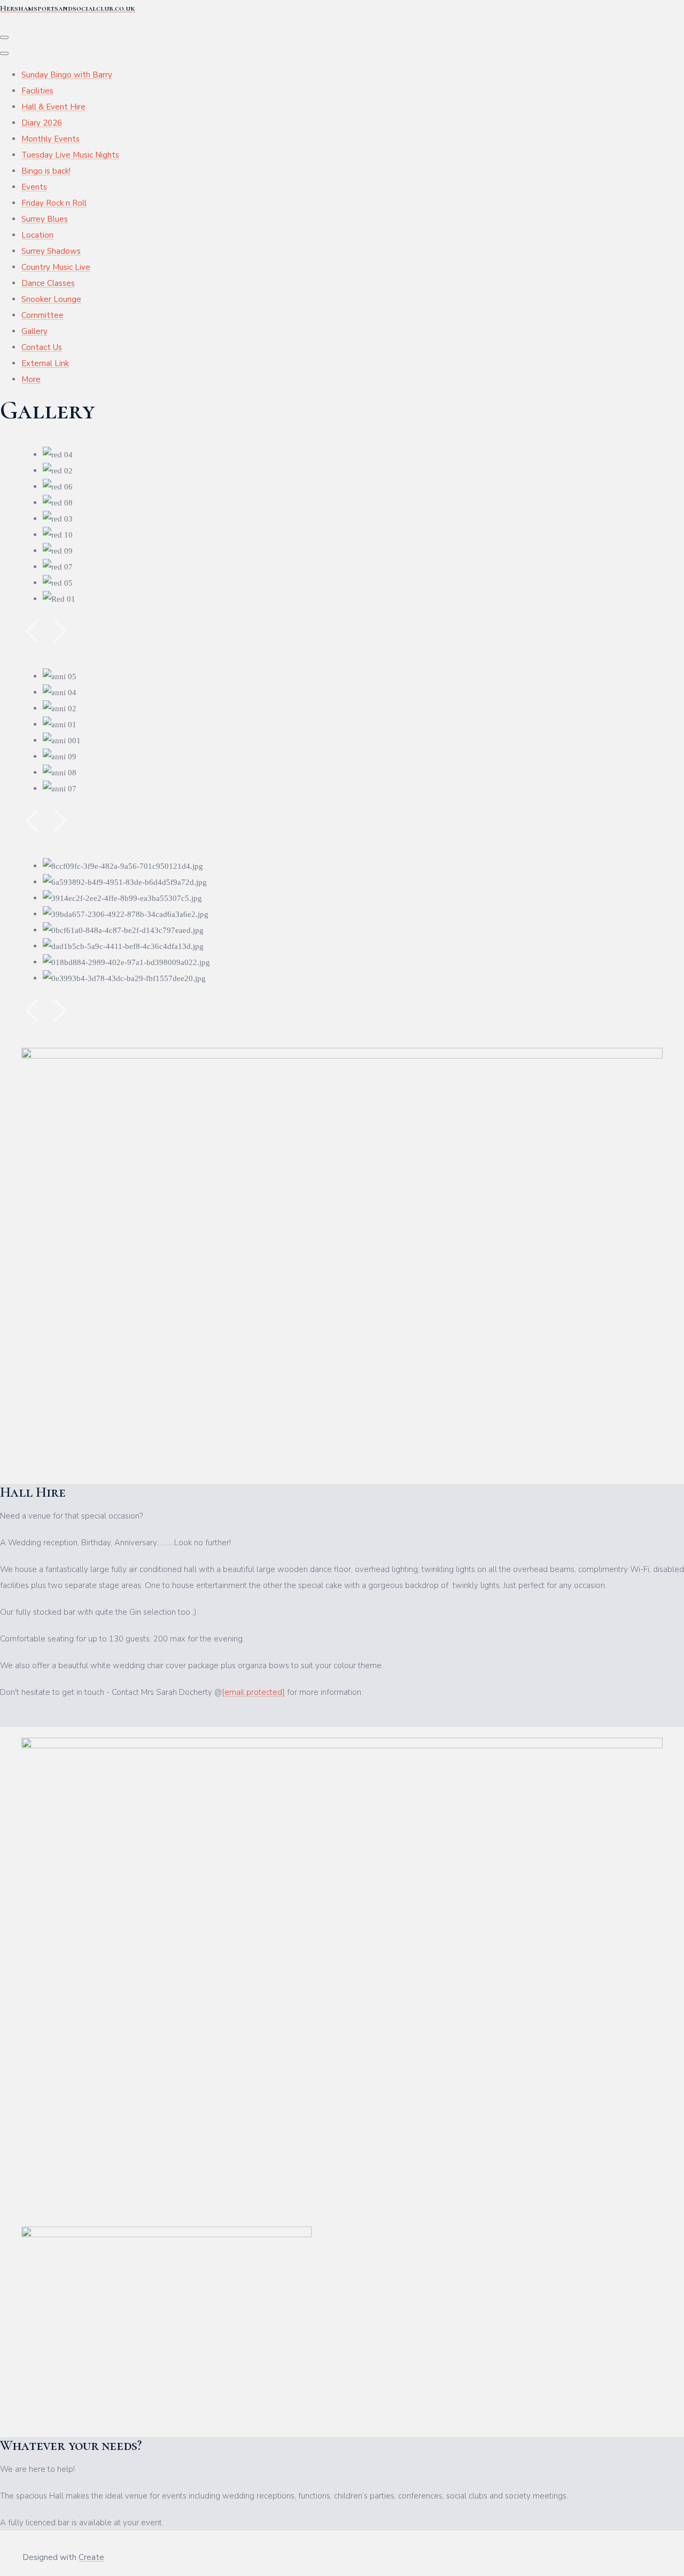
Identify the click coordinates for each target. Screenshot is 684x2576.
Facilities (37, 91)
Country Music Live (56, 267)
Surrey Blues (45, 219)
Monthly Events (50, 139)
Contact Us (42, 347)
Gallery (34, 331)
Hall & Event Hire (53, 107)
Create (91, 2557)
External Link (45, 363)
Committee (42, 315)
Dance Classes (48, 283)
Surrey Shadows (51, 251)
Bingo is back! (46, 171)
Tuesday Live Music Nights (70, 155)
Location (37, 235)
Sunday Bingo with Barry (67, 75)
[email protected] (253, 1692)
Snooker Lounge (51, 299)
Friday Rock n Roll (54, 203)
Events (34, 187)
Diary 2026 (42, 123)
